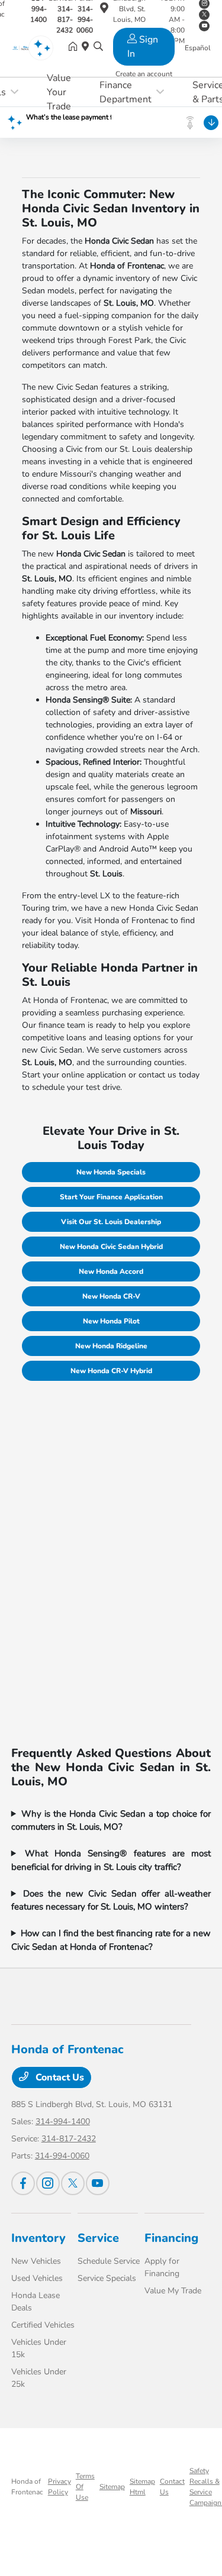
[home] (75, 47)
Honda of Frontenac (27, 2487)
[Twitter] (73, 2183)
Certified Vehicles (43, 2325)
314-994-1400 (63, 2122)
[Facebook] (23, 2183)
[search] (98, 47)
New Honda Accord (111, 1271)
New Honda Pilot (111, 1321)
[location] (104, 10)
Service (98, 2238)
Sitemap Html (142, 2487)
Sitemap (112, 2487)
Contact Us (59, 2077)
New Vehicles (36, 2261)
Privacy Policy (59, 2487)
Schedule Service (109, 2261)
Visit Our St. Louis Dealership (111, 1222)
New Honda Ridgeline (111, 1346)
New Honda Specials (111, 1172)
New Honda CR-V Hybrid (111, 1371)
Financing (171, 2238)
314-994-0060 (62, 2156)
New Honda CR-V (111, 1296)
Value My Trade (173, 2291)
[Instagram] (48, 2183)
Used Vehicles (37, 2278)
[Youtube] (98, 2183)
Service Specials (107, 2278)
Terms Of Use (85, 2487)
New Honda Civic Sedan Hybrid (111, 1247)
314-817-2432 (69, 2139)
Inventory (38, 2238)
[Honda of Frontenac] (25, 47)
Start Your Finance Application (111, 1197)
